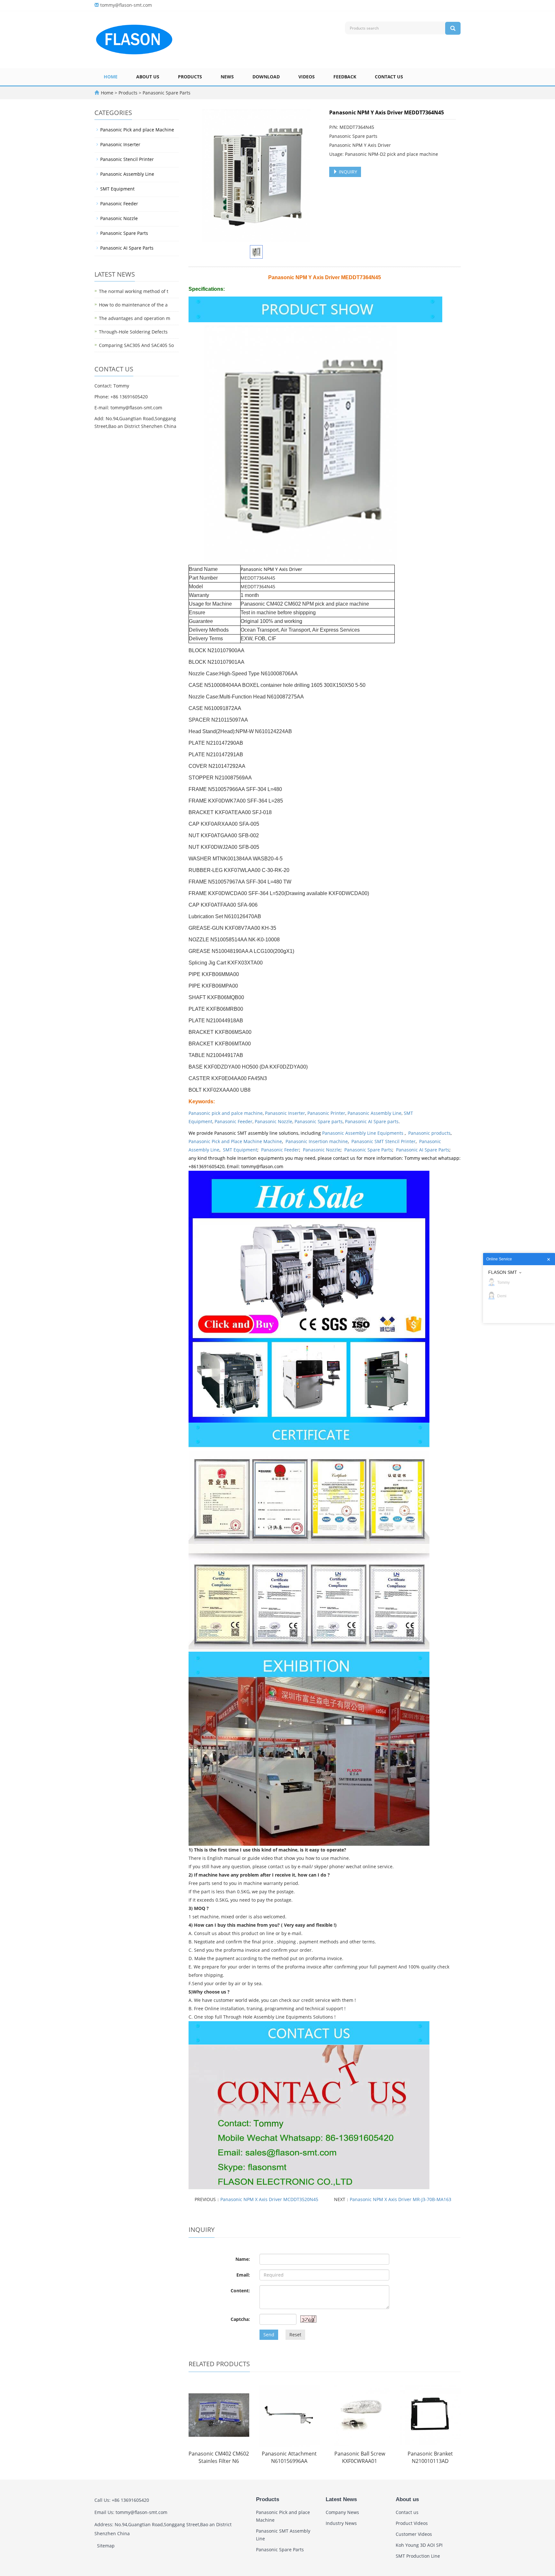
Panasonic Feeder (233, 1121)
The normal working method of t (134, 291)
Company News (342, 2512)
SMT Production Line (418, 2556)
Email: (243, 2275)
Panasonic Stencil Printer (127, 159)
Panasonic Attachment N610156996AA (289, 2457)
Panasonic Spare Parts (166, 93)
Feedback (345, 77)
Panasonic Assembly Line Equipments (363, 1133)
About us (148, 77)
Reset (295, 2335)
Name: (243, 2259)
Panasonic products (429, 1133)
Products (190, 77)
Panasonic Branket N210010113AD (430, 2457)
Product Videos (412, 2523)
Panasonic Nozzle (273, 1121)
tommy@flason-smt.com (126, 5)
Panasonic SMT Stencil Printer (383, 1141)
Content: (240, 2291)
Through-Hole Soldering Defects (133, 332)
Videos (307, 77)
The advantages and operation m (135, 318)
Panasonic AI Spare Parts (423, 1150)
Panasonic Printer (326, 1113)
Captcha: (240, 2319)
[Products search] (453, 28)
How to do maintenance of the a (133, 305)
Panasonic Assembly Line (374, 1113)
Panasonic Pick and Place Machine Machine (235, 1141)
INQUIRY (347, 172)
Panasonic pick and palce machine (226, 1113)
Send (269, 2335)
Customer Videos (414, 2534)
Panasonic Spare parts (319, 1121)
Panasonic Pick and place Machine (137, 130)
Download (266, 77)
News (227, 77)
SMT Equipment (240, 1150)
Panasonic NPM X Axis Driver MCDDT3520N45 (269, 2199)
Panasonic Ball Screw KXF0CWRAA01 (360, 2457)
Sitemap (106, 2546)
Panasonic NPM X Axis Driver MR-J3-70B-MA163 (401, 2199)
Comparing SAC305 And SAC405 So (136, 345)
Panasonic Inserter (285, 1113)
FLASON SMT (503, 1272)
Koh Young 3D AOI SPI (419, 2545)
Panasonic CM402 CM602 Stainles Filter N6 (219, 2457)
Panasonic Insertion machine (317, 1141)
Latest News (341, 2499)
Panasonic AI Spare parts (372, 1121)
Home (111, 77)
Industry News (341, 2523)
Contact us (389, 77)
